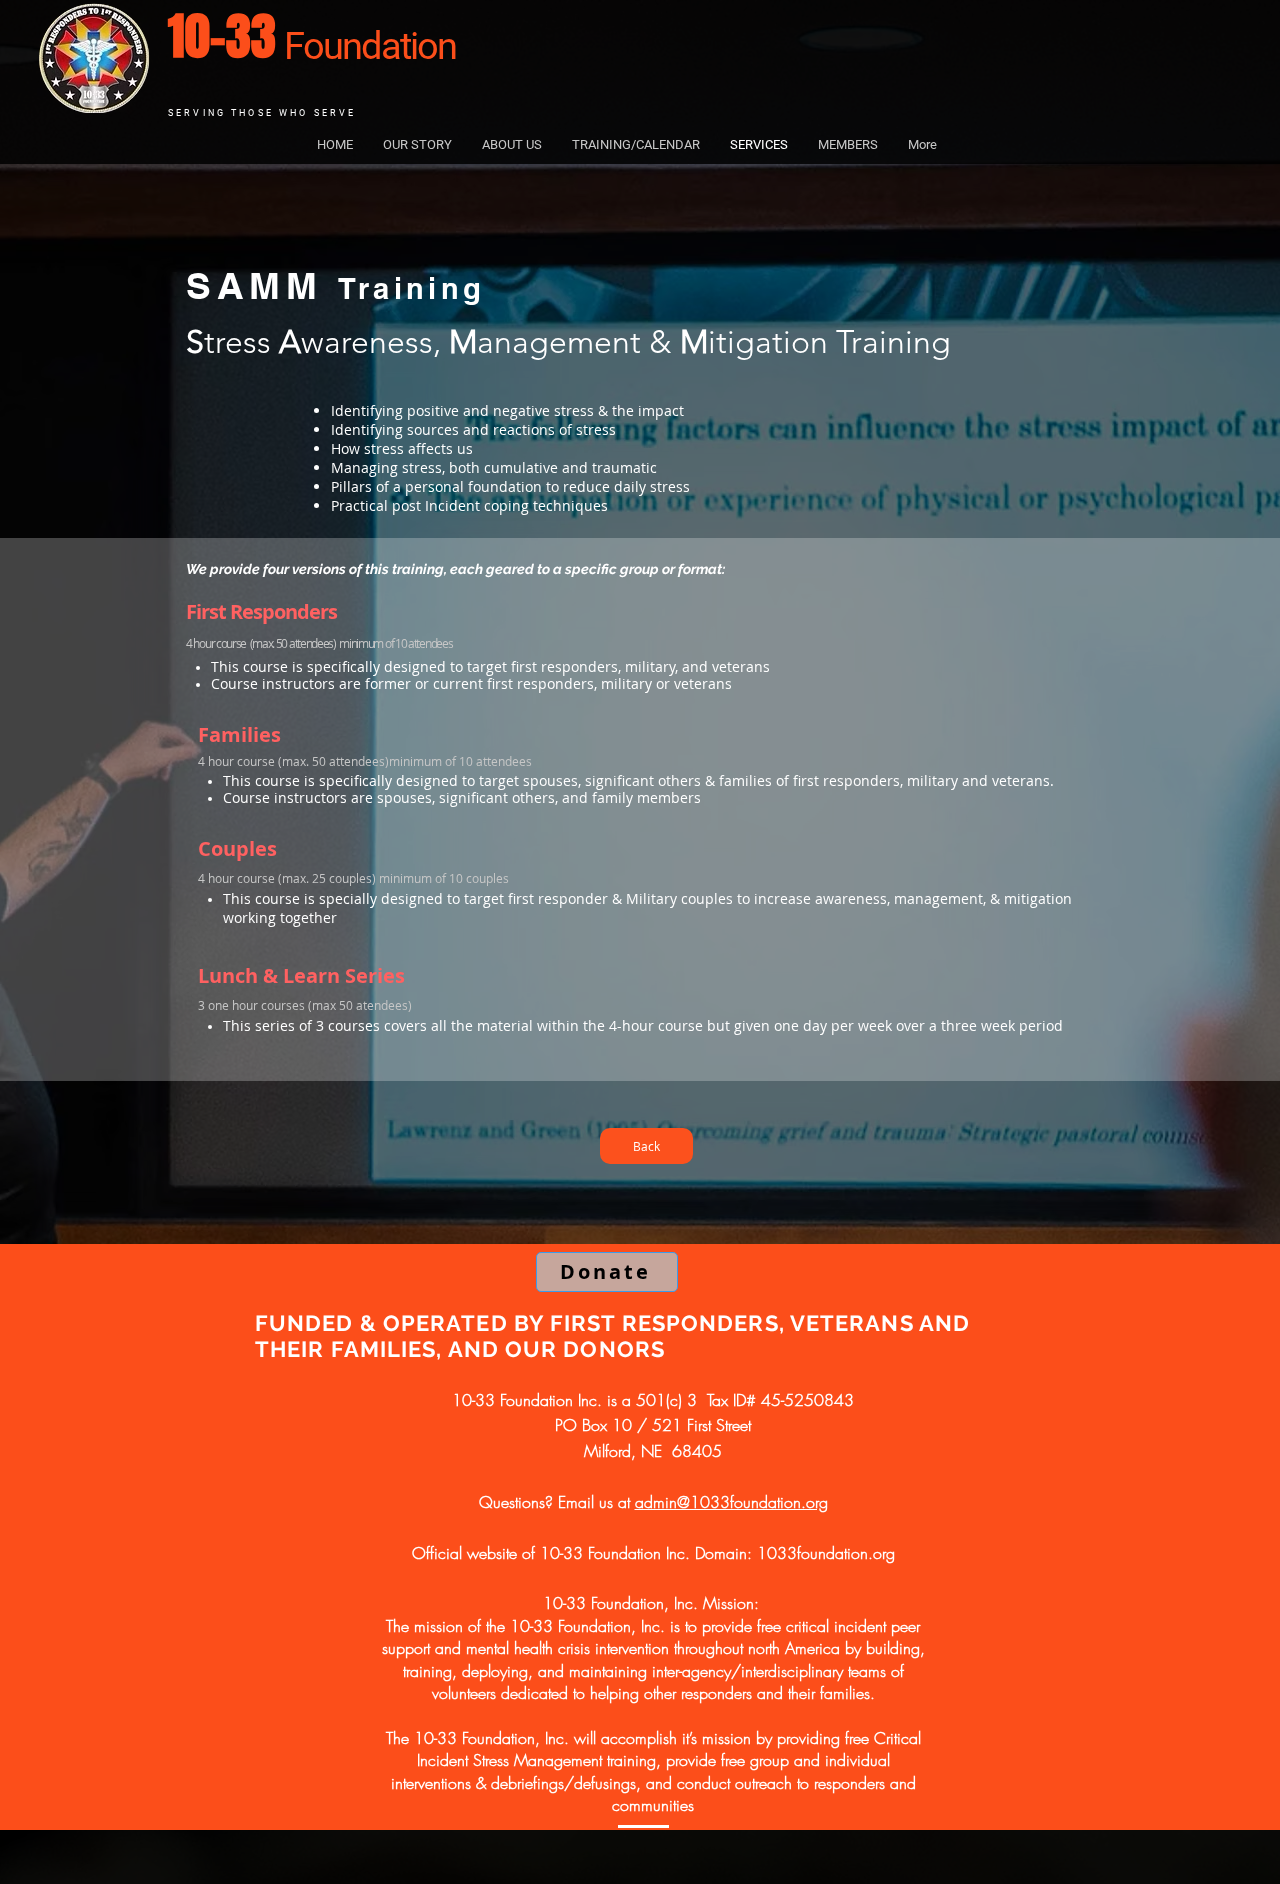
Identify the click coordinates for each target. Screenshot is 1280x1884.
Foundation (370, 46)
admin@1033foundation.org (731, 1502)
